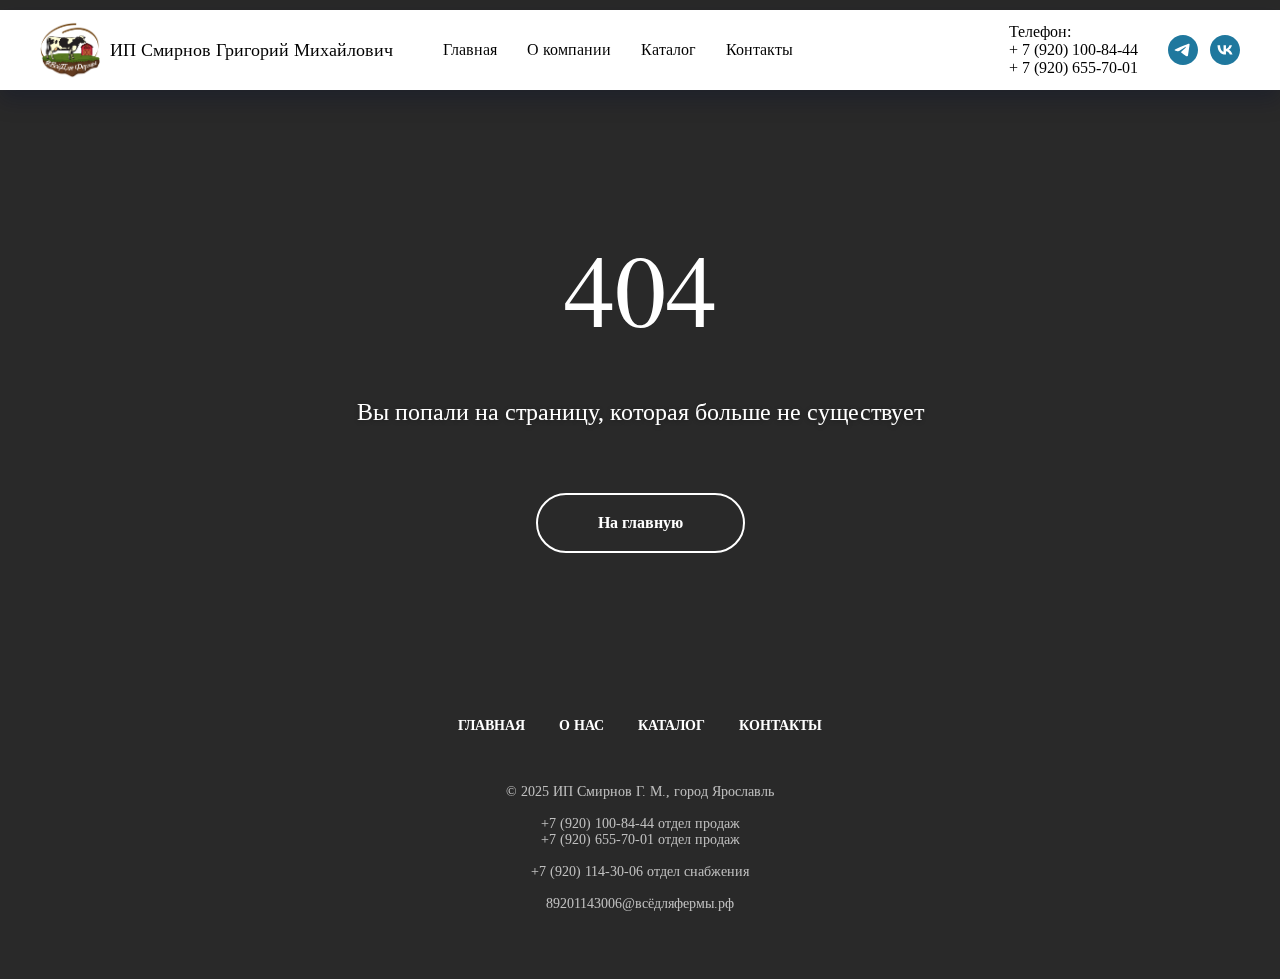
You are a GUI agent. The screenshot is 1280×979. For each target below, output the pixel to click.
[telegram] (1183, 50)
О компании (569, 49)
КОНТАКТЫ (780, 725)
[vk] (1225, 50)
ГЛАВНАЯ (491, 725)
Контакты (759, 49)
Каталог (668, 49)
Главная (470, 49)
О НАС (581, 725)
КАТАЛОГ (671, 725)
